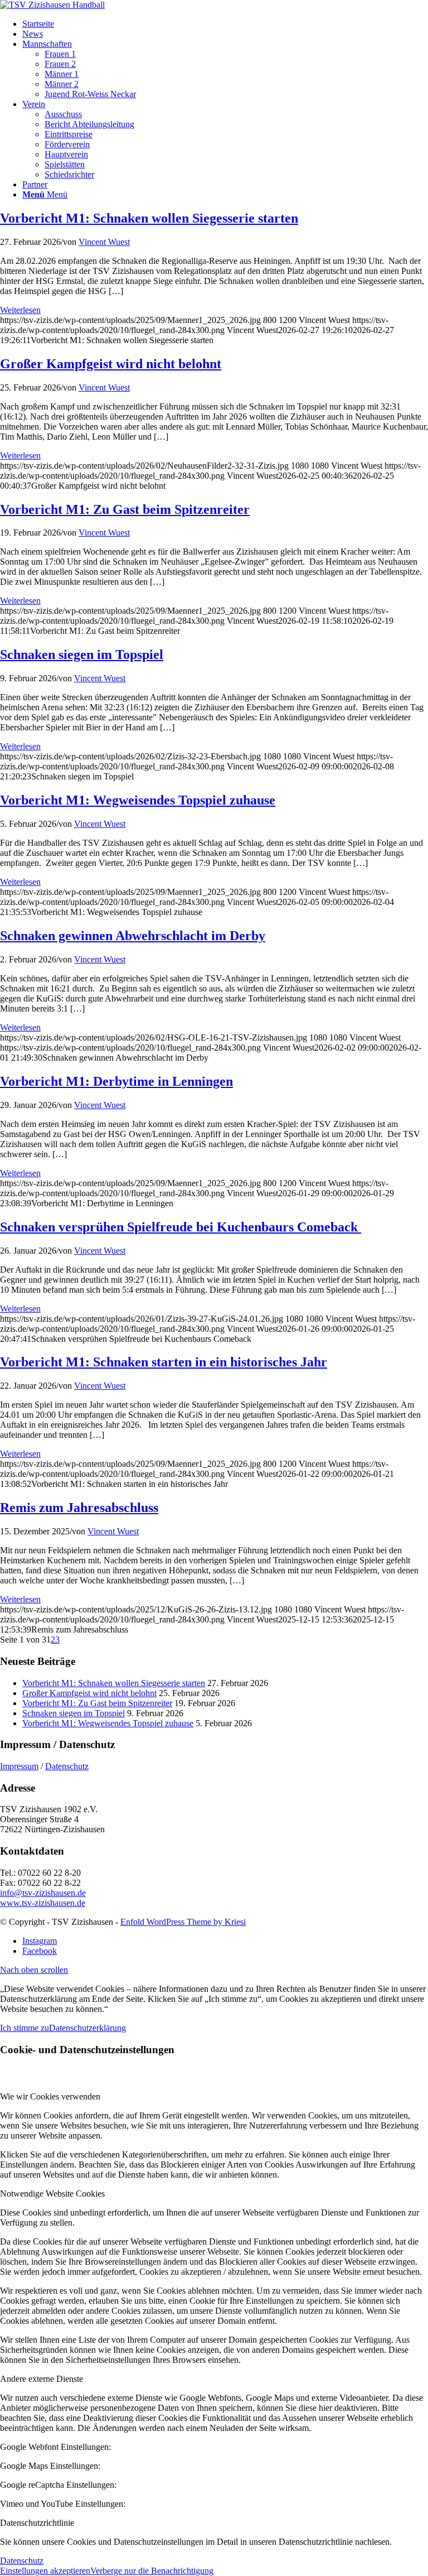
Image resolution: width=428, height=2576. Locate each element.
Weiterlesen (20, 310)
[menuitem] (225, 24)
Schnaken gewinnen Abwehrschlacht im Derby (133, 936)
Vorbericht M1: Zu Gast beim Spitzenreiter (125, 509)
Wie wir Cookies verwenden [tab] (50, 2096)
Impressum (19, 1766)
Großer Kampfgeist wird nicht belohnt (111, 364)
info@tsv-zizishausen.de (43, 1893)
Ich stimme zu (25, 2028)
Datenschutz (67, 1766)
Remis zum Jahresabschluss (79, 1508)
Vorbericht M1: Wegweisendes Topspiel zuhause (138, 800)
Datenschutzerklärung (87, 2028)
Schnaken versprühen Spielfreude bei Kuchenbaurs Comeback (181, 1227)
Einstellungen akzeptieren (45, 2571)
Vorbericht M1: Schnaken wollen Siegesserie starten (149, 218)
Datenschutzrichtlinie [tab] (37, 2523)
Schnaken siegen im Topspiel (82, 654)
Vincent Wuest (104, 242)
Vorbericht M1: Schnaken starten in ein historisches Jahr (164, 1362)
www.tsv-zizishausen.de (43, 1903)
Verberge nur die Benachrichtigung (152, 2571)
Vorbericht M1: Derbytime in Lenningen (116, 1081)
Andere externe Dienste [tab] (42, 2379)
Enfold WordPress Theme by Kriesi (183, 1922)
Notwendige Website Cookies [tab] (52, 2194)
